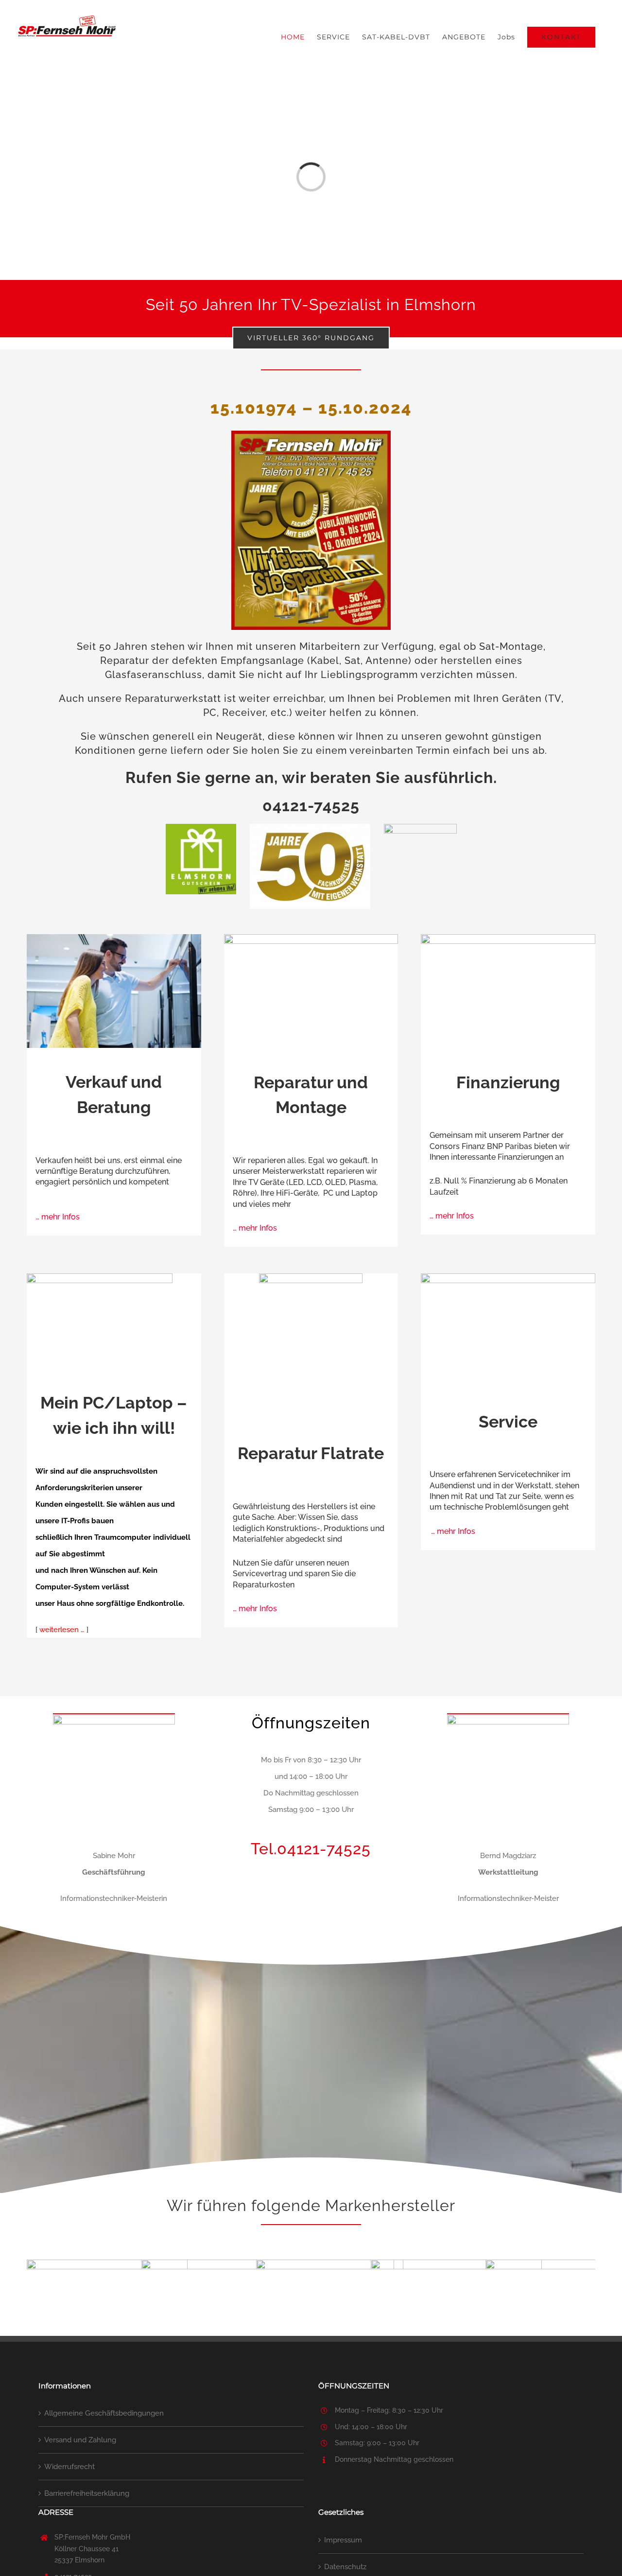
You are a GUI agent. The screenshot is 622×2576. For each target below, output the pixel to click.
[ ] (62, 1630)
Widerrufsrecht (69, 2467)
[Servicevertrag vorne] (311, 1277)
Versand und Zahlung (80, 2440)
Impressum (343, 2540)
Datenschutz (345, 2567)
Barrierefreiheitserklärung (87, 2493)
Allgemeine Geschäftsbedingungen (104, 2413)
